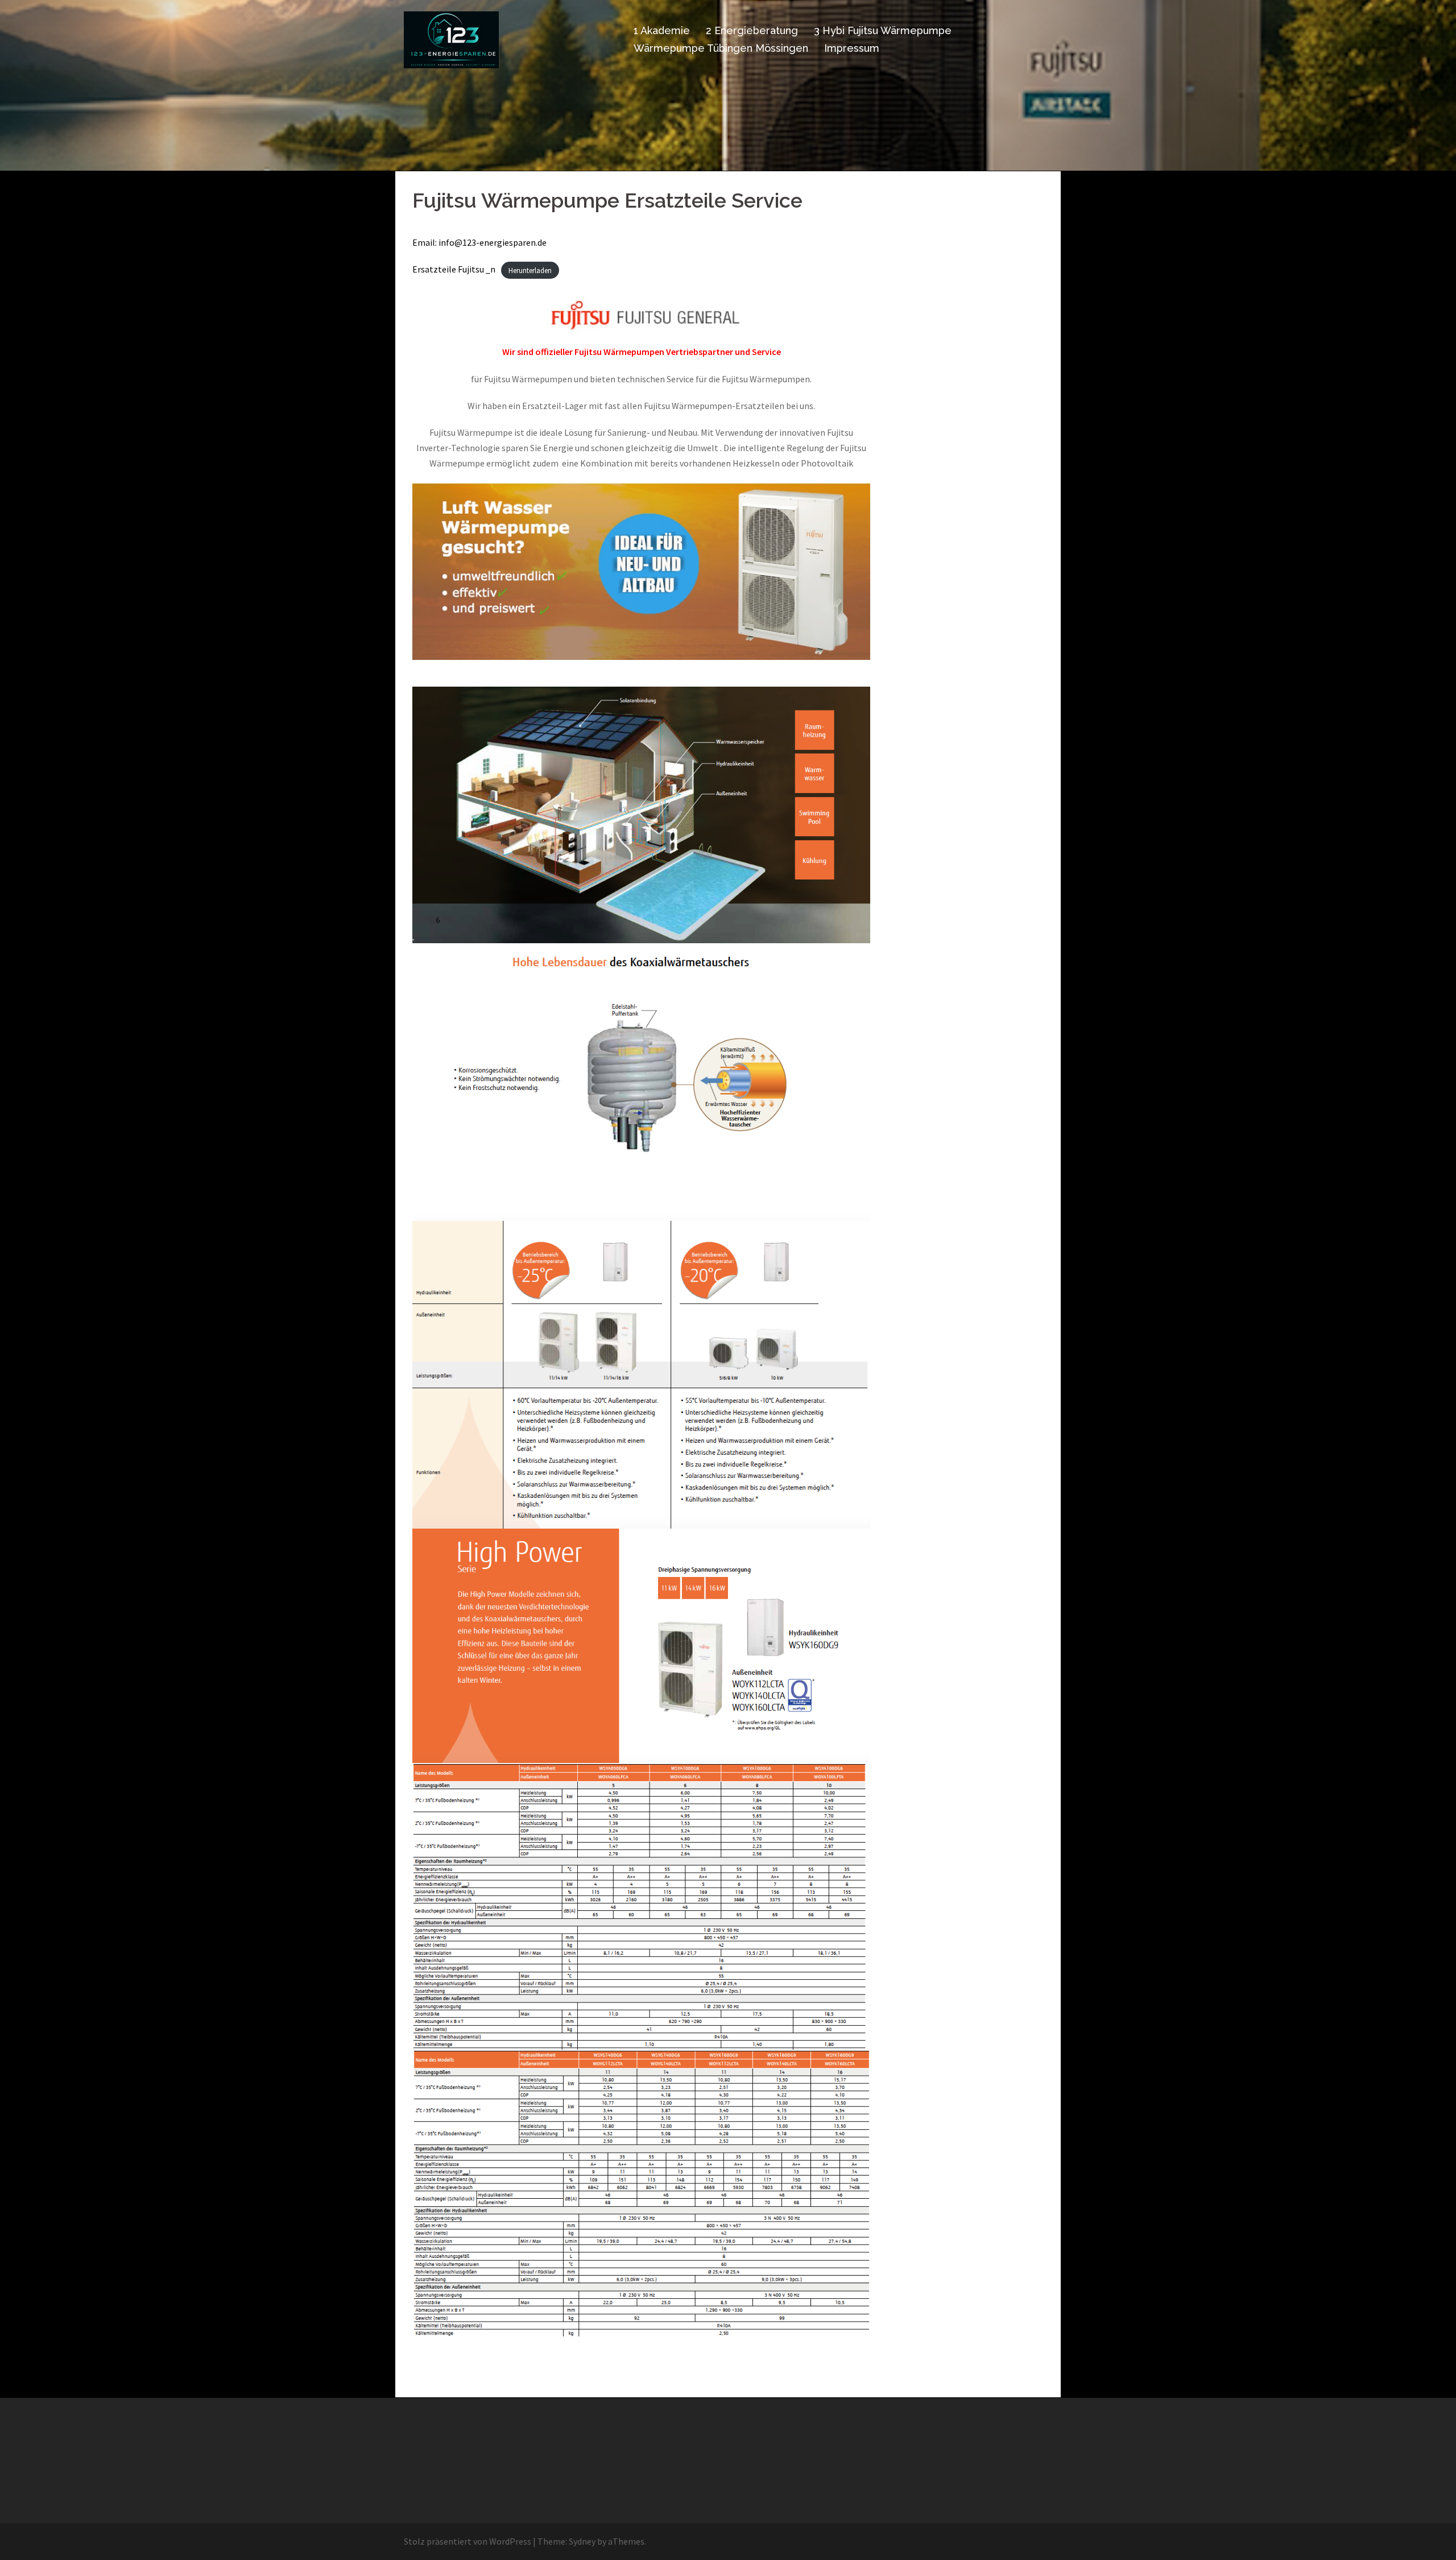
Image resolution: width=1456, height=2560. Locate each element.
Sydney (582, 2541)
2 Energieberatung (752, 30)
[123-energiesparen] (451, 39)
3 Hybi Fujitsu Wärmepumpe (883, 30)
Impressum (852, 48)
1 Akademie (662, 30)
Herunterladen (530, 270)
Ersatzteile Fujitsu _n (454, 269)
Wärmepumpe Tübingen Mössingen (721, 48)
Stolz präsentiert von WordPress (468, 2541)
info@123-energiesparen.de (493, 242)
